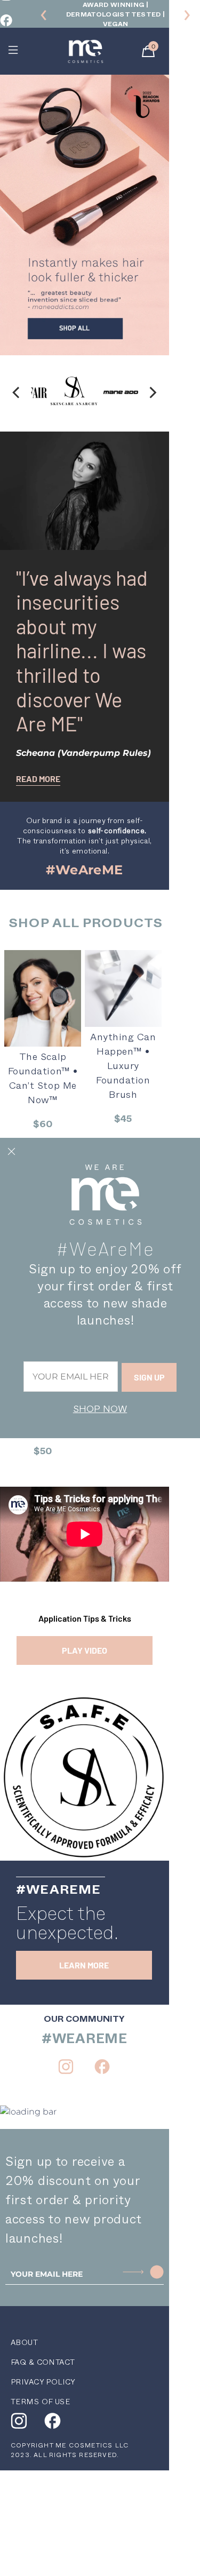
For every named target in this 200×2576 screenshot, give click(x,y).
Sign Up (149, 1377)
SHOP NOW (100, 1409)
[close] (11, 1152)
